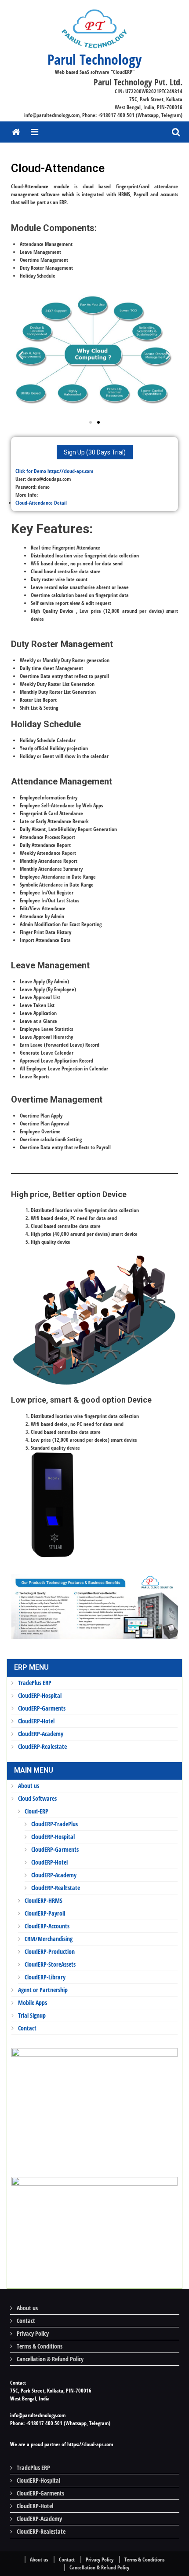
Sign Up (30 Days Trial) (95, 452)
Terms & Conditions (40, 2346)
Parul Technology (94, 59)
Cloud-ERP (36, 1811)
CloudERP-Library (45, 1977)
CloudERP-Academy (41, 1734)
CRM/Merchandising (49, 1939)
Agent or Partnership (43, 1990)
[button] (91, 422)
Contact (27, 2028)
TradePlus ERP (35, 1683)
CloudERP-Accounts (47, 1926)
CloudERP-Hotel (36, 1721)
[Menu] (35, 132)
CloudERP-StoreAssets (50, 1964)
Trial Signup (32, 2015)
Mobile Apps (33, 2003)
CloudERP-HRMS (44, 1900)
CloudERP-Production (50, 1951)
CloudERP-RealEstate (56, 1888)
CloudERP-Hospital (40, 1695)
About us (29, 1786)
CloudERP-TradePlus (55, 1824)
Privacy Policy (33, 2333)
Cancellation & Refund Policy (50, 2359)
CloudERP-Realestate (42, 1746)
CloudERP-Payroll (45, 1913)
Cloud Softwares (37, 1798)
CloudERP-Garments (42, 1708)
